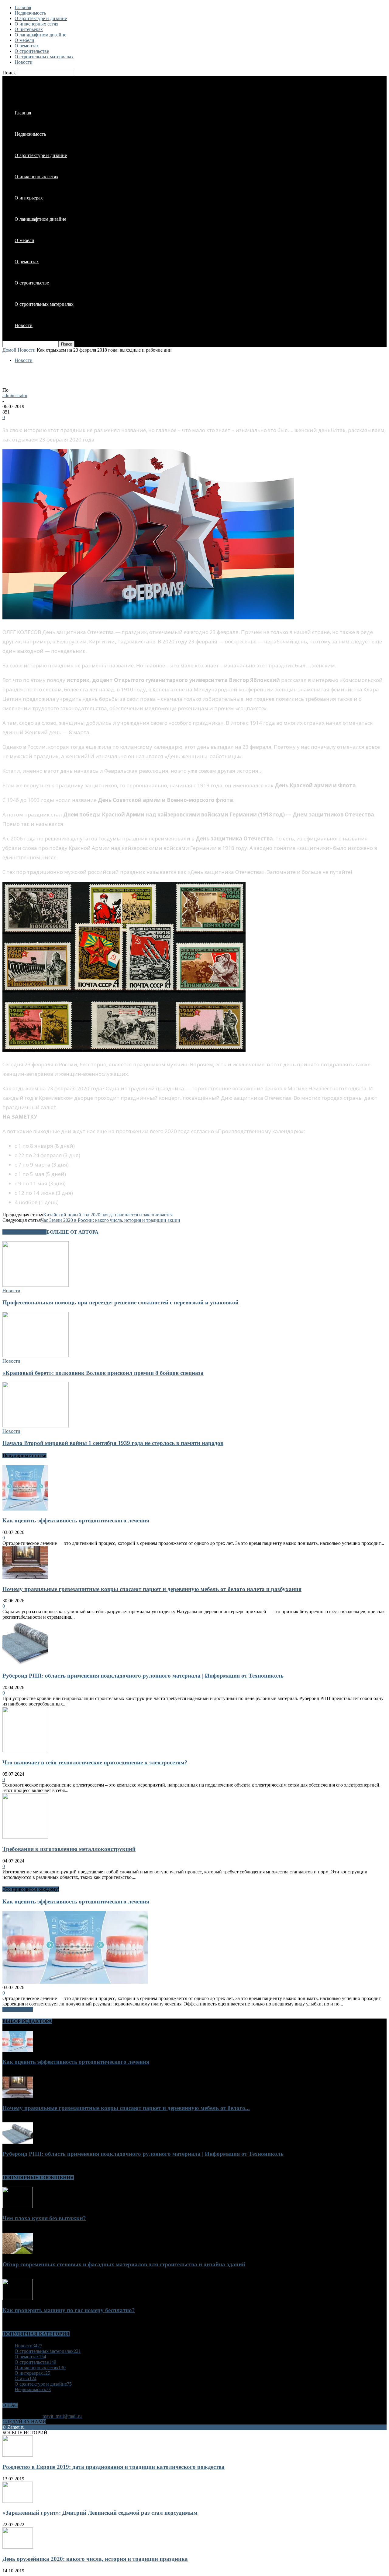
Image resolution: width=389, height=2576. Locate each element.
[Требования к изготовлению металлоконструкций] (25, 1837)
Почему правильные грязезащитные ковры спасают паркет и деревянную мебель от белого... (126, 2108)
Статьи (26, 2378)
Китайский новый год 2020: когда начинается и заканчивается (108, 1215)
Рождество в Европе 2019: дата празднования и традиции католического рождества (114, 2467)
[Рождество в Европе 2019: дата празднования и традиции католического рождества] (18, 2455)
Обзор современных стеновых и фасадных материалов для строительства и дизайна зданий (124, 2264)
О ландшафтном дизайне (40, 35)
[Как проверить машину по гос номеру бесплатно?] (18, 2298)
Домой (9, 350)
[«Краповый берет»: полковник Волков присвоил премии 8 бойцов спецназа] (36, 1356)
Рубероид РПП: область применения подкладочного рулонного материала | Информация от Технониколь (143, 1676)
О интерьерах (29, 29)
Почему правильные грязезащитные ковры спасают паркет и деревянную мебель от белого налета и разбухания (152, 1589)
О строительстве (32, 51)
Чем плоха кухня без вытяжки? (44, 2218)
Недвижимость (30, 13)
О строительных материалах (44, 57)
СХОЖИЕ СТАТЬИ (24, 1232)
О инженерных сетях (36, 24)
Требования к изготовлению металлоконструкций (69, 1849)
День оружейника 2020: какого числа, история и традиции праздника (95, 2559)
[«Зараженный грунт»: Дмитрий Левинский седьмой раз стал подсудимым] (18, 2501)
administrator (15, 395)
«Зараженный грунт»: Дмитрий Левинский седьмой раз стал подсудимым (100, 2513)
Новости (24, 62)
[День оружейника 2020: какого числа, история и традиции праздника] (18, 2547)
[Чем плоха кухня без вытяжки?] (18, 2206)
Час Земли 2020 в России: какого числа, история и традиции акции (110, 1220)
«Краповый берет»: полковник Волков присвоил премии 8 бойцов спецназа (103, 1373)
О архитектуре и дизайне (41, 18)
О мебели (24, 40)
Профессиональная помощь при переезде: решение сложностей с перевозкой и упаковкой (120, 1302)
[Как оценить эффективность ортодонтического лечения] (25, 1509)
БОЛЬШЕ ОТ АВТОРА (72, 1232)
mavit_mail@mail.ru (62, 2416)
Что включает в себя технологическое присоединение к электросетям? (95, 1762)
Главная (23, 7)
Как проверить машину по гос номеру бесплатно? (69, 2310)
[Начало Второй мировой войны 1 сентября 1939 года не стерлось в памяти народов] (36, 1426)
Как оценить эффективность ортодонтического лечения (76, 1520)
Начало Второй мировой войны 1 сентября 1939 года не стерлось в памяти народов (113, 1443)
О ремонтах (27, 46)
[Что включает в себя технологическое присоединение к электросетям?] (25, 1751)
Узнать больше (18, 2009)
